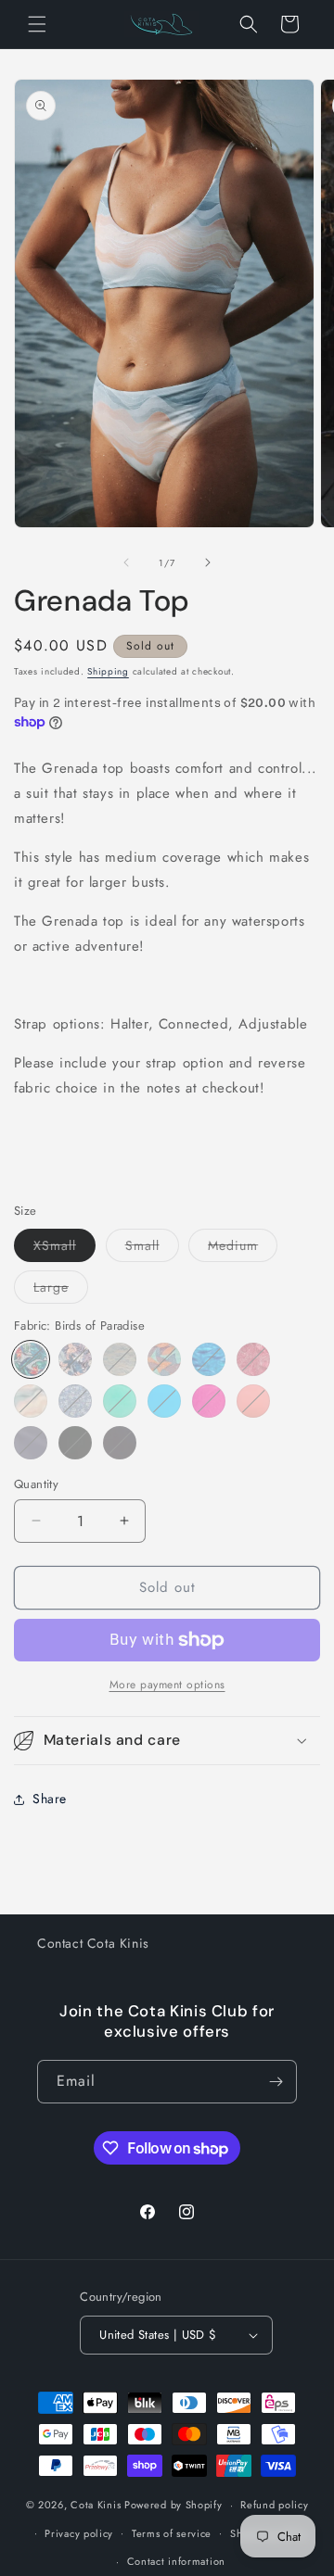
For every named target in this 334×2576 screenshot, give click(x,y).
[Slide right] (208, 562)
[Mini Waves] (120, 1359)
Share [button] (50, 1799)
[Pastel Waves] (31, 1401)
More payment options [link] (167, 1685)
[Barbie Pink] (209, 1401)
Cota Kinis (96, 2505)
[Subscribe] (276, 2082)
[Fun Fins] (164, 1359)
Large (61, 1290)
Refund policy (274, 2505)
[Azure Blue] (164, 1401)
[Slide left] (126, 562)
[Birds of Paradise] (31, 1359)
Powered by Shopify (173, 2505)
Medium (243, 1249)
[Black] (75, 1443)
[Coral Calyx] (253, 1359)
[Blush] (253, 1401)
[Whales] (209, 1359)
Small (152, 1249)
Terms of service (172, 2533)
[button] (37, 24)
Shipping (108, 671)
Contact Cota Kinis (93, 1943)
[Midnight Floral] (75, 1359)
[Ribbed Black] (120, 1443)
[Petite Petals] (75, 1401)
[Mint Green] (120, 1401)
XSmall (64, 1249)
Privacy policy (79, 2533)
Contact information (176, 2561)
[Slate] (31, 1443)
